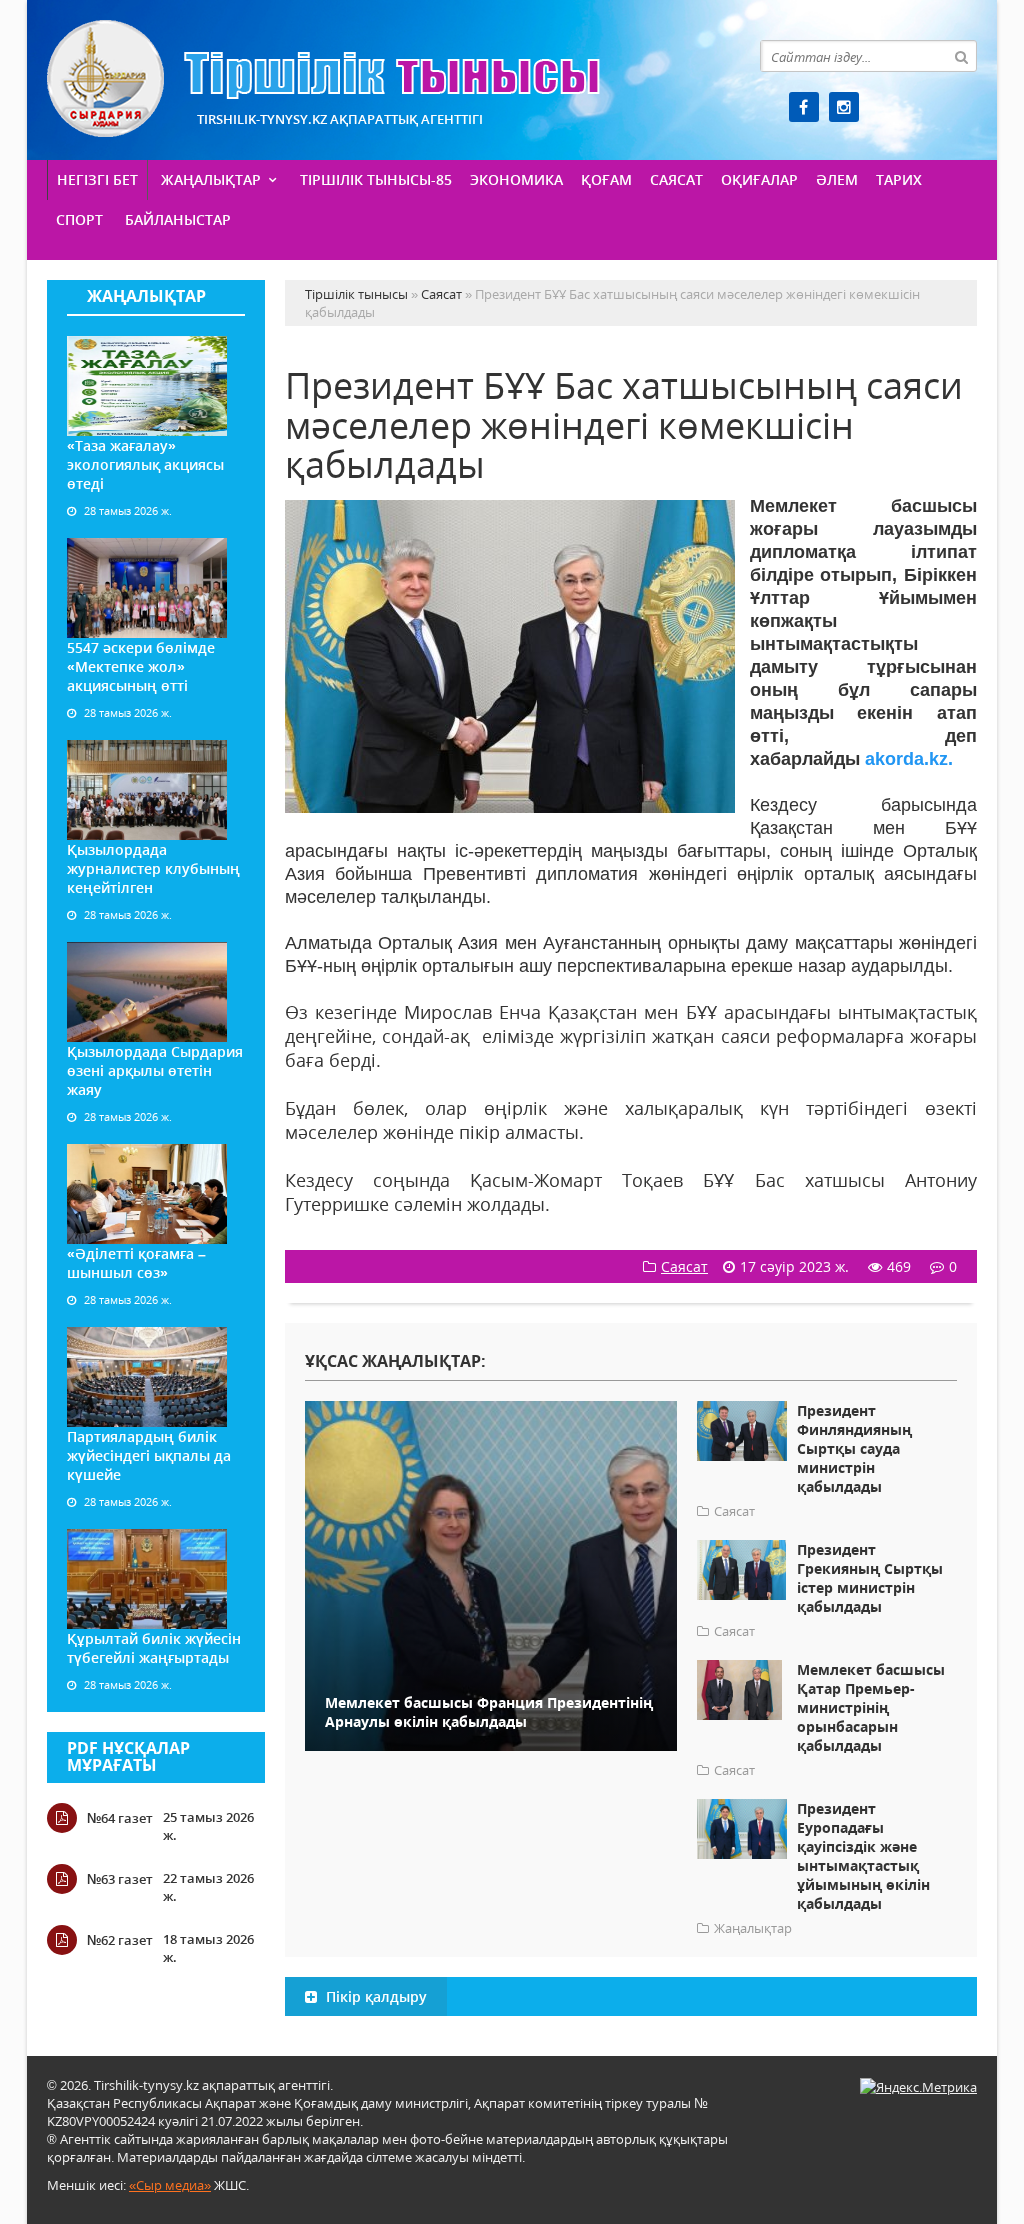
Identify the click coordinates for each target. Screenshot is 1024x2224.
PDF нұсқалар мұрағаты (128, 1757)
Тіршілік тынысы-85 (376, 179)
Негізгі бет (97, 179)
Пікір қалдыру (374, 1996)
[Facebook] (804, 107)
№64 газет (120, 1818)
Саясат (676, 179)
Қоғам (606, 179)
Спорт (79, 219)
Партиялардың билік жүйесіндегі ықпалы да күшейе (149, 1455)
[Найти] (961, 56)
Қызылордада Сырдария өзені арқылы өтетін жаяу (155, 1070)
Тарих (899, 179)
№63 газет (120, 1879)
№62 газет (120, 1940)
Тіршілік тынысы (323, 78)
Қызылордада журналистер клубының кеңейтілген (153, 868)
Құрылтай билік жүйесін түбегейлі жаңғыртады (154, 1648)
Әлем (837, 179)
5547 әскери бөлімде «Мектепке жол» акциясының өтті (141, 666)
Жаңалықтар (211, 179)
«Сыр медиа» (170, 2185)
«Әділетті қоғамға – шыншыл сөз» (136, 1263)
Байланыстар (178, 219)
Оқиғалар (759, 179)
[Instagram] (844, 107)
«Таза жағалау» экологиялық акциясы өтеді (145, 464)
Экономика (516, 179)
